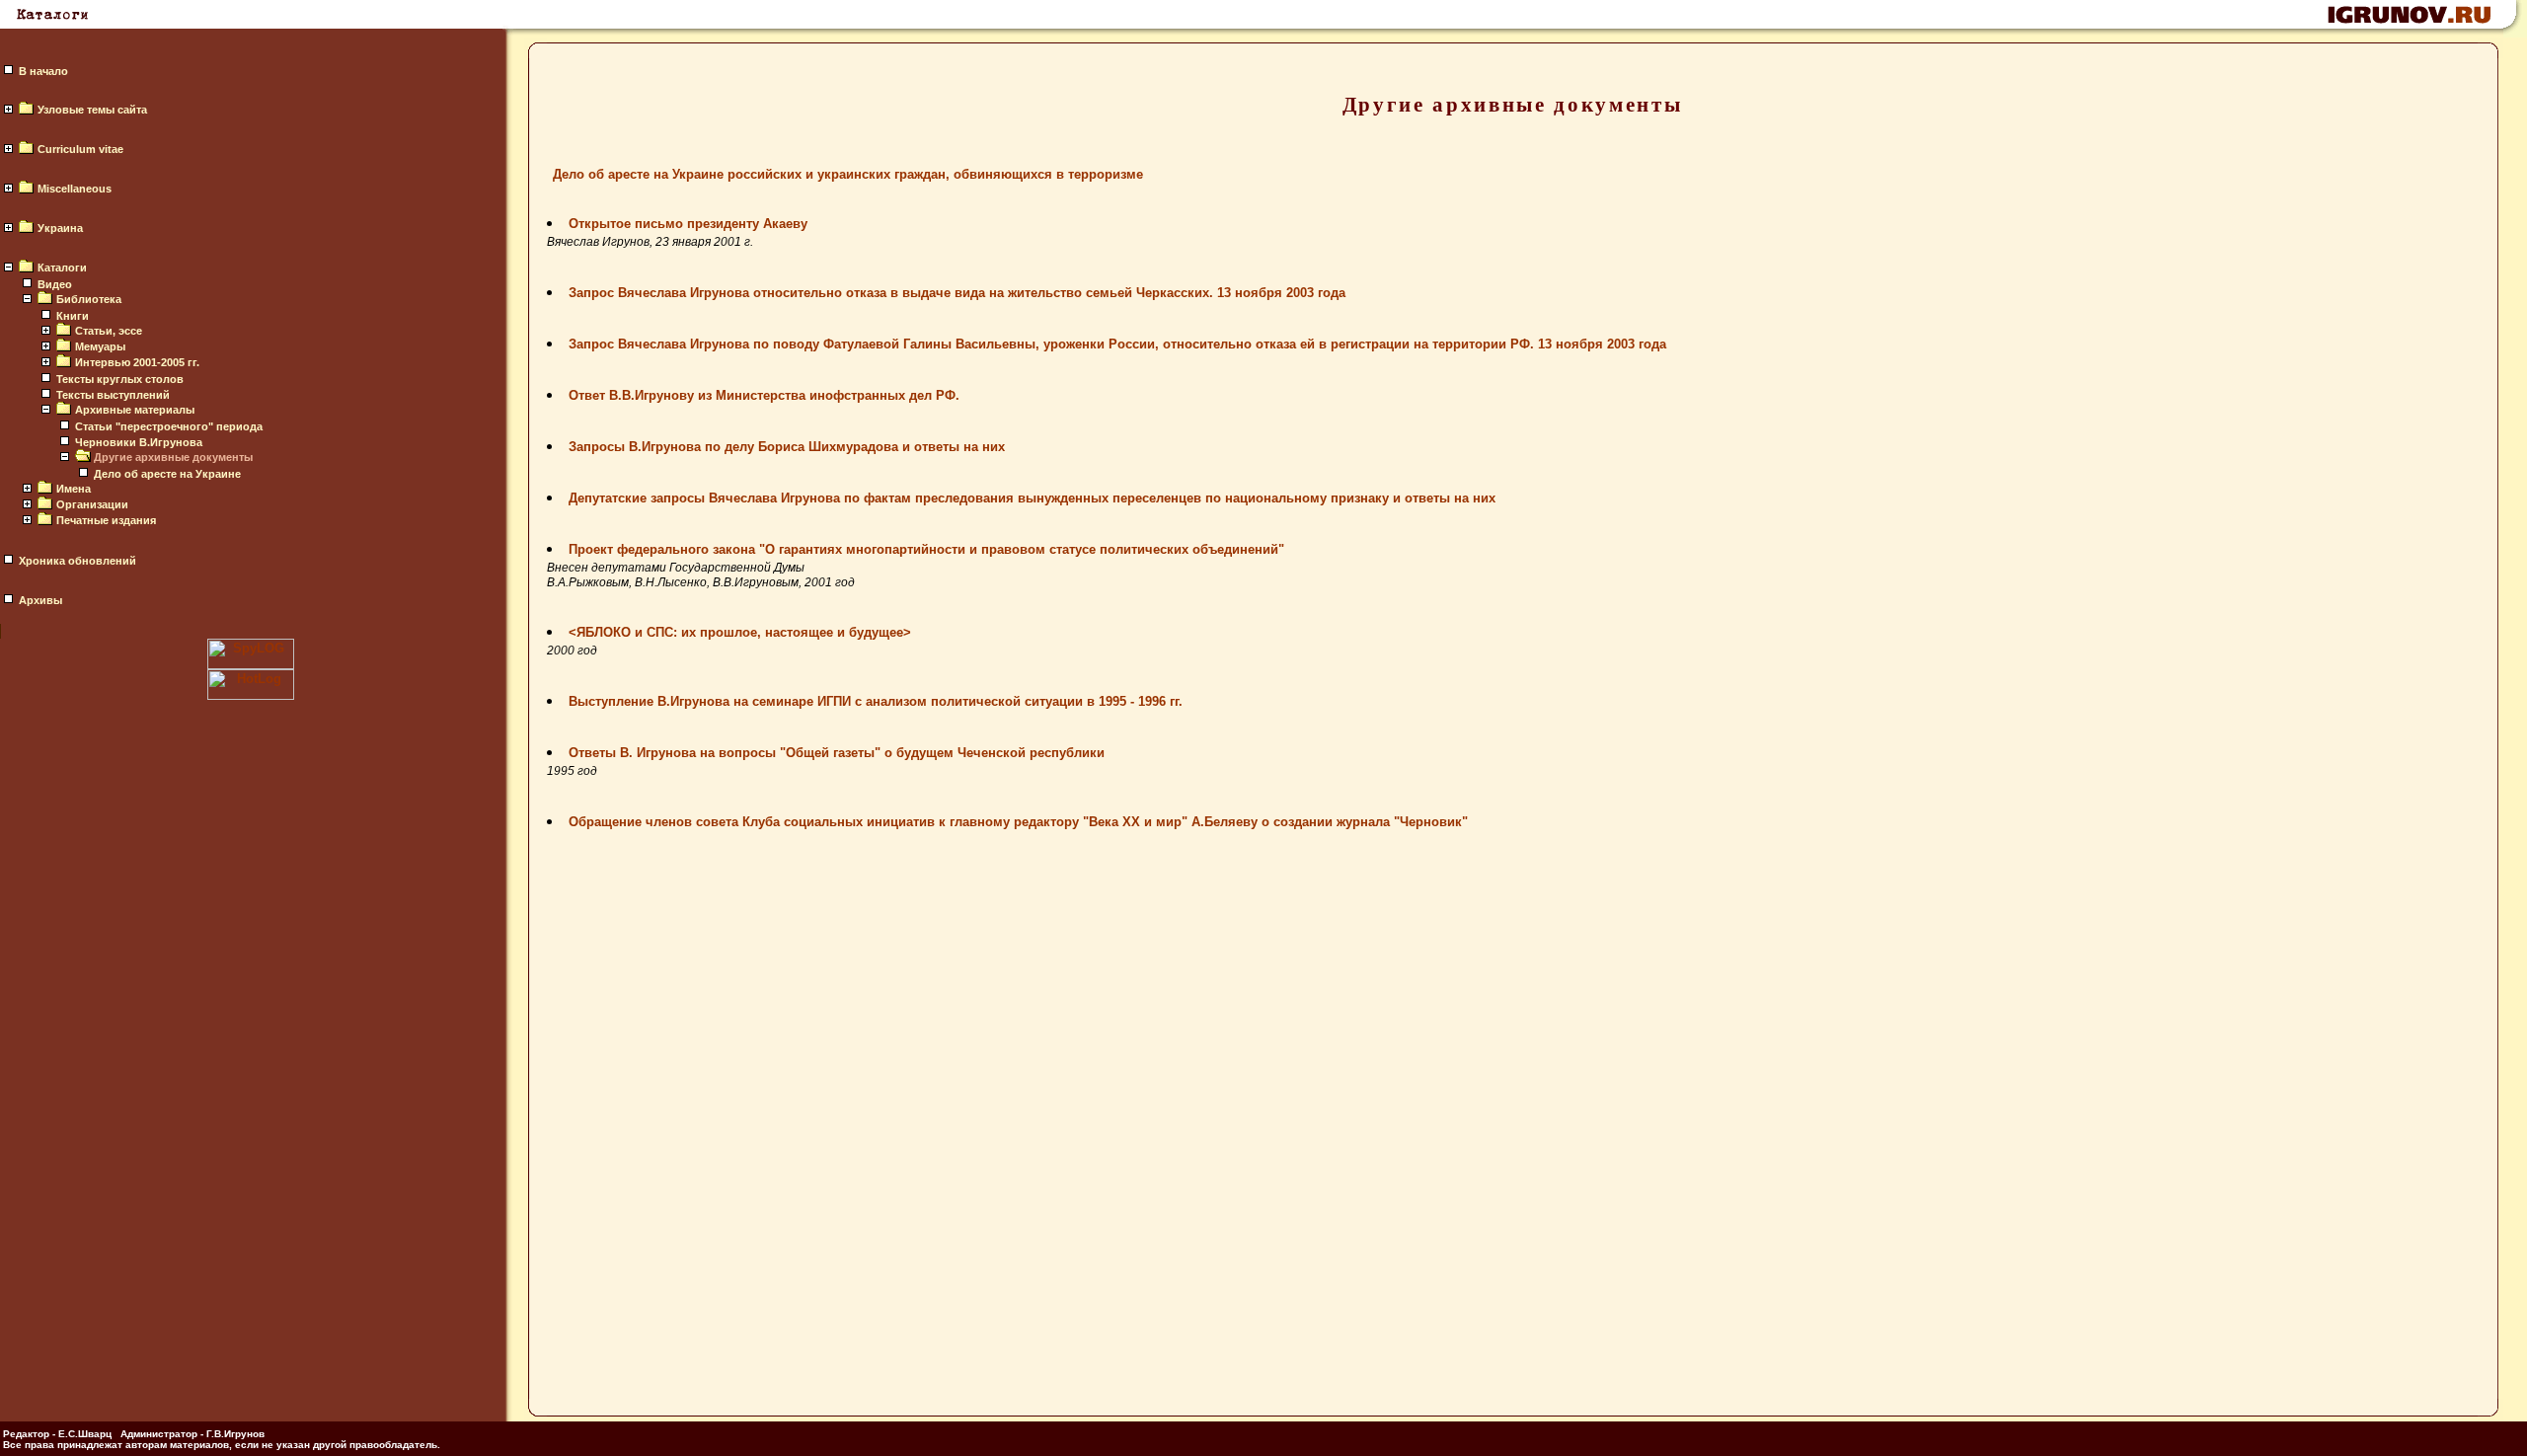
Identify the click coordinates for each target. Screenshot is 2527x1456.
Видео (55, 284)
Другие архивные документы (173, 457)
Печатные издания (106, 520)
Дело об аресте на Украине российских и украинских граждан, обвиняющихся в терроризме (848, 174)
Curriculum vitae (80, 149)
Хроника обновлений (77, 561)
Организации (92, 504)
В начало (43, 71)
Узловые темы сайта (92, 110)
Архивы (40, 600)
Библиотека (89, 299)
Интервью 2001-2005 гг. (137, 362)
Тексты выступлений (113, 395)
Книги (73, 316)
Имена (74, 489)
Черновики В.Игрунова (139, 442)
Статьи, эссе (109, 331)
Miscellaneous (75, 189)
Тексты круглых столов (120, 379)
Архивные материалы (135, 410)
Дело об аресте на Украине (167, 474)
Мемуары (100, 346)
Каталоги (62, 268)
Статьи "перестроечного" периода (169, 426)
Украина (60, 228)
